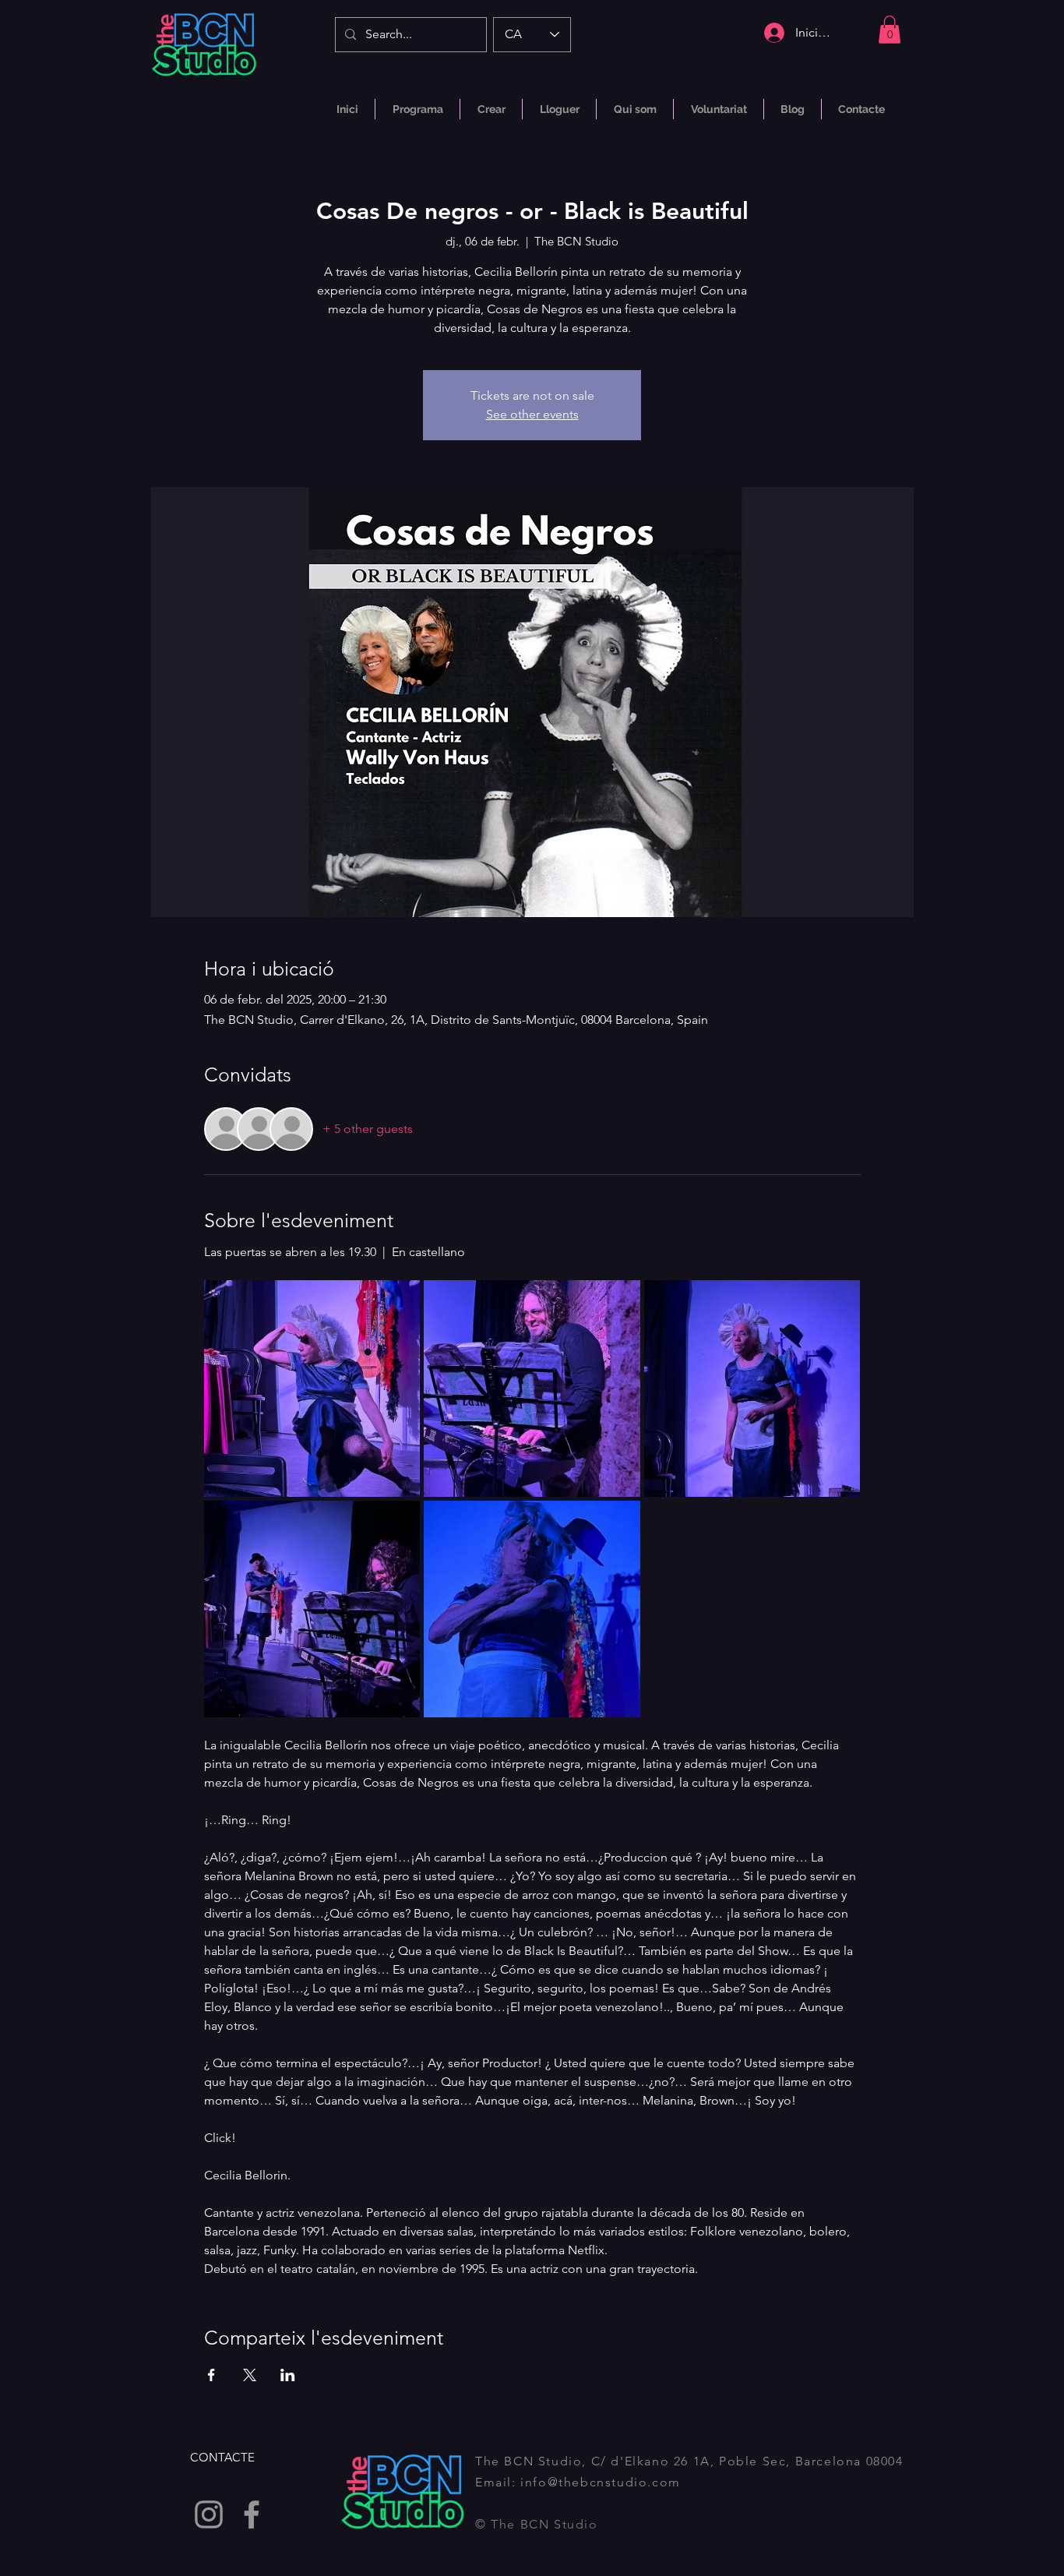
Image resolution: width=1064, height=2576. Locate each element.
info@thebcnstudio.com (601, 2482)
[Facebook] (252, 2514)
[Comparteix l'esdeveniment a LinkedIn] (288, 2375)
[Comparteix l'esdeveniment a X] (250, 2375)
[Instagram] (209, 2514)
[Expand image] (312, 1389)
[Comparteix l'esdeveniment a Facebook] (211, 2375)
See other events (532, 414)
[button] (890, 30)
